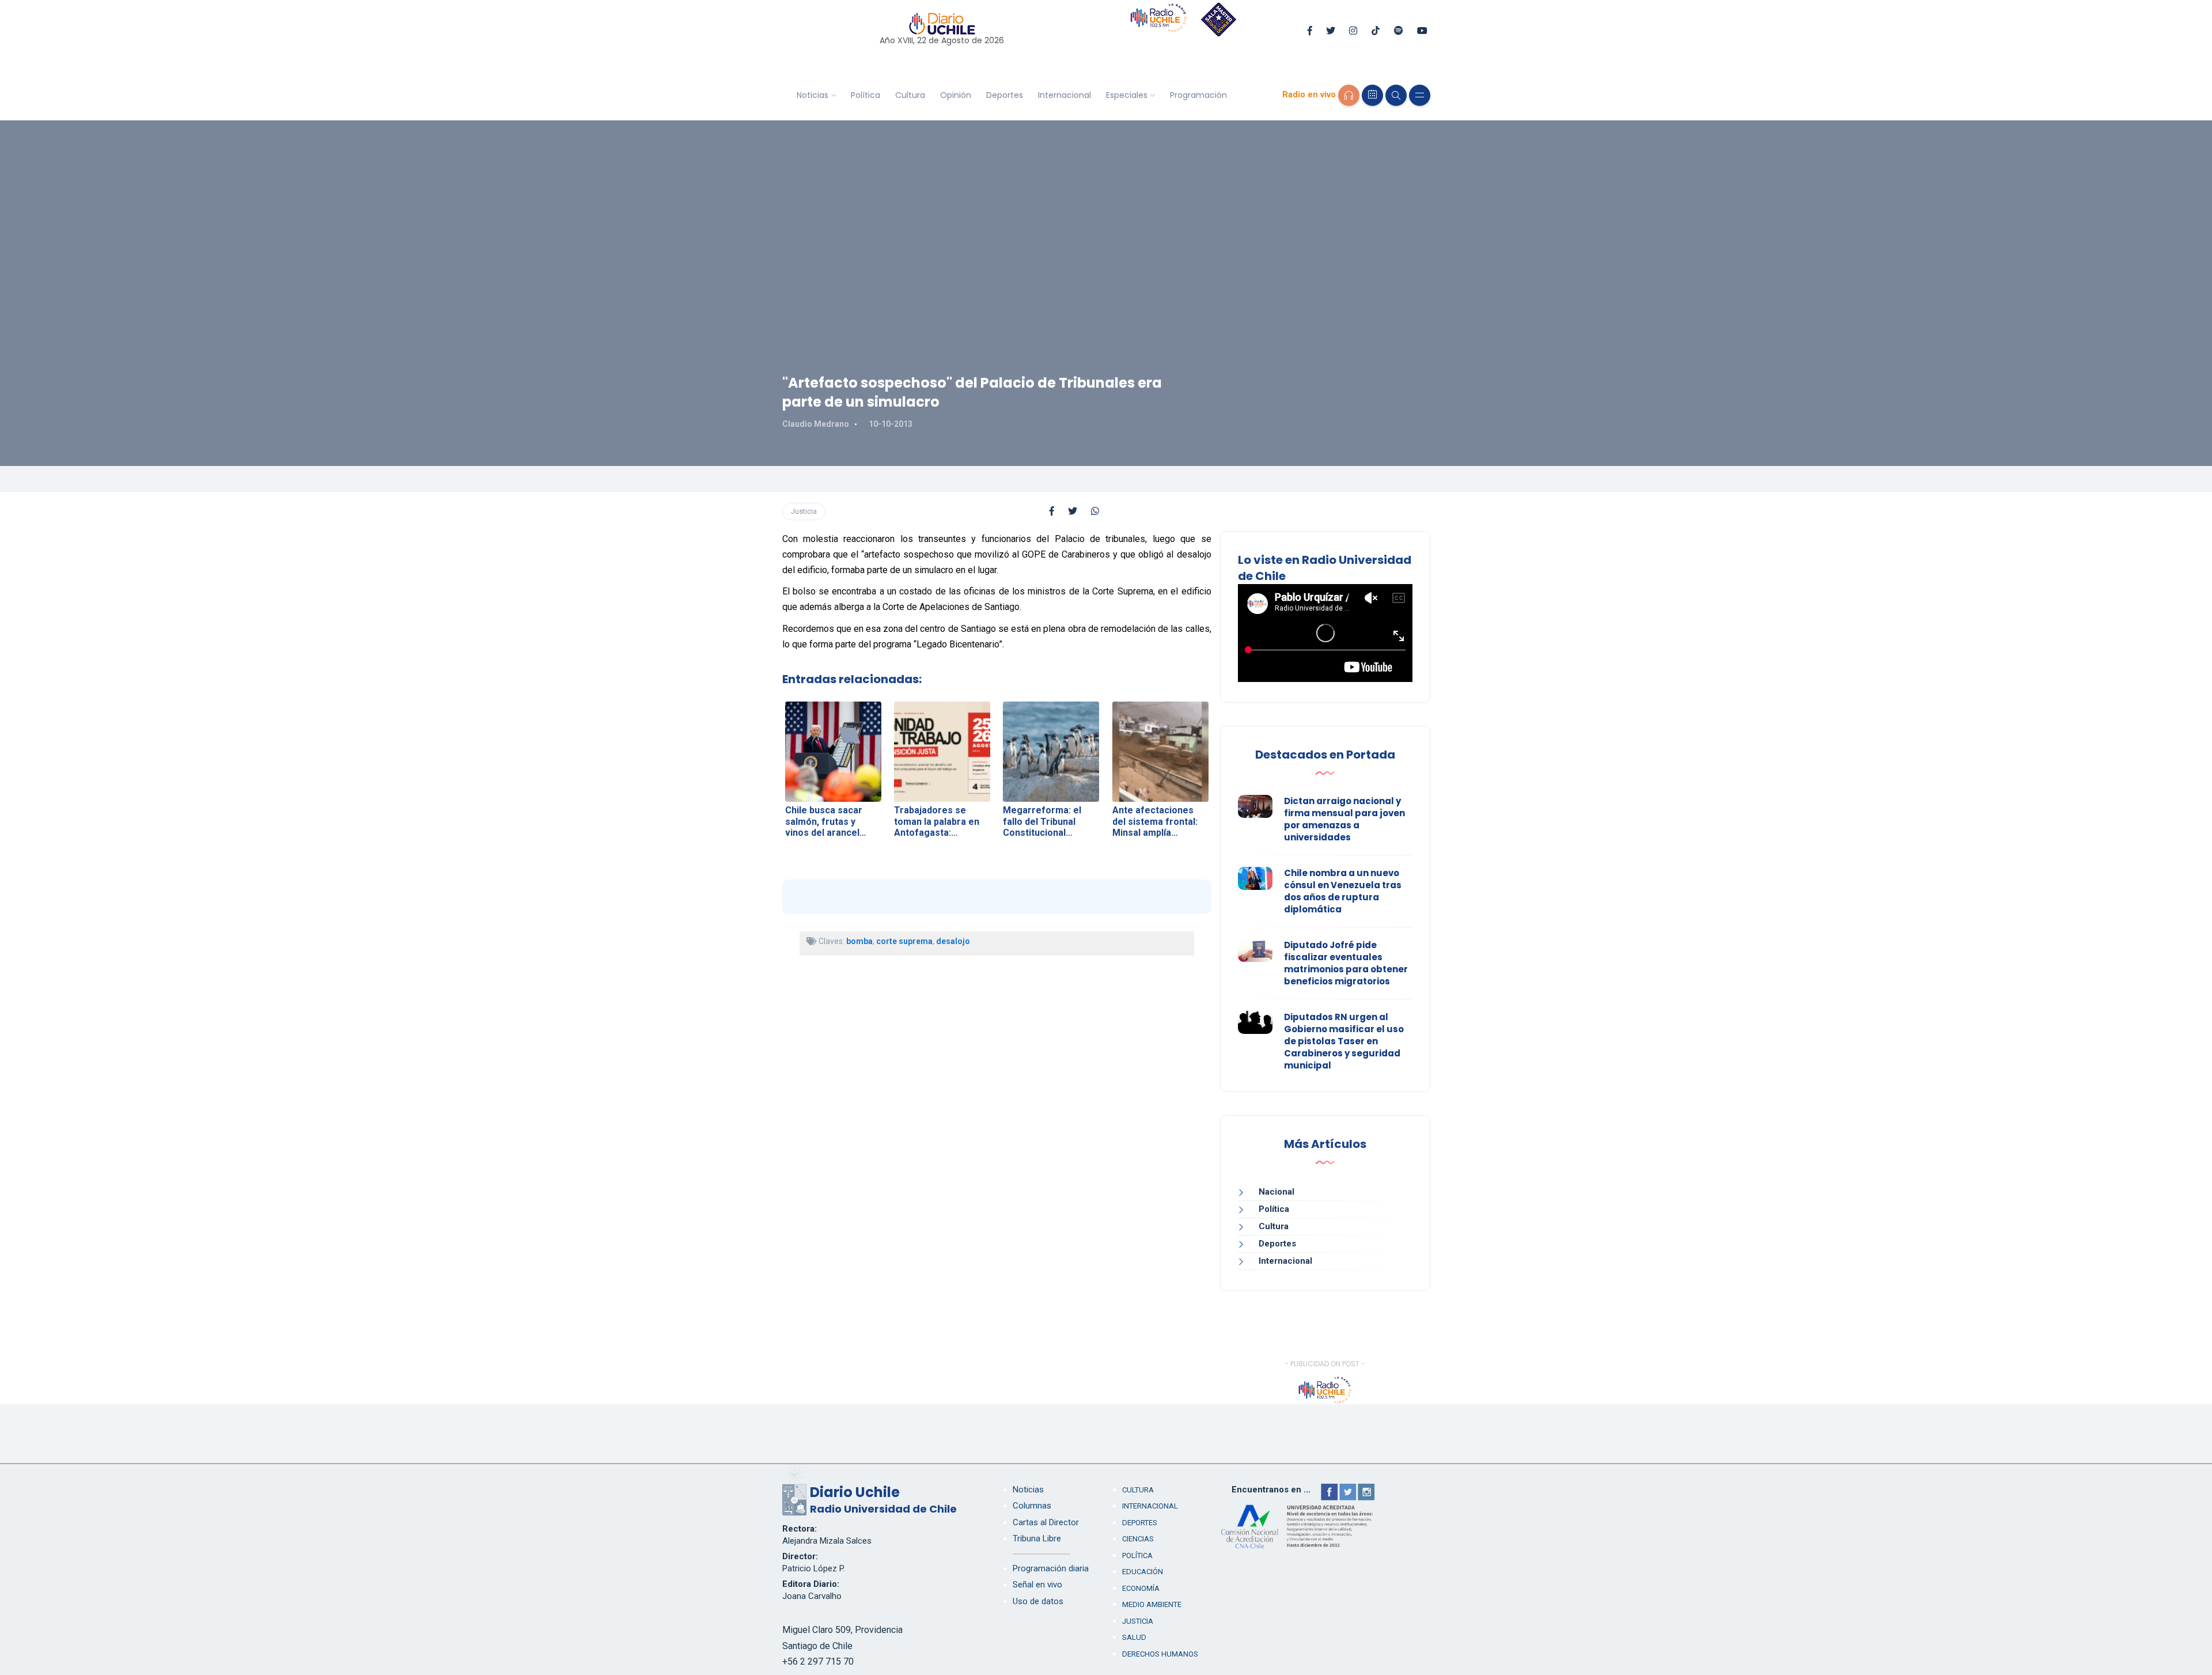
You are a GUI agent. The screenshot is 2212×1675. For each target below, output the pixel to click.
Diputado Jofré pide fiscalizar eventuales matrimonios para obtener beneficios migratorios (1346, 963)
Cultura (910, 95)
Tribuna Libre (1037, 1538)
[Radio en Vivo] (1349, 95)
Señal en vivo (1037, 1585)
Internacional (1065, 95)
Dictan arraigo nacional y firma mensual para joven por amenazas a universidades (1344, 819)
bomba (859, 941)
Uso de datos (1038, 1601)
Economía (1141, 1588)
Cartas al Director (1046, 1522)
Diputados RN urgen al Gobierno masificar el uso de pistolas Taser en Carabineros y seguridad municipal (1344, 1041)
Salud (1134, 1637)
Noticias (813, 95)
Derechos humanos (1160, 1654)
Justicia (804, 511)
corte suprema (904, 941)
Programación (1198, 95)
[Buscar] (1396, 95)
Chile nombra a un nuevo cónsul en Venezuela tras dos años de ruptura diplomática (1343, 891)
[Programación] (1372, 95)
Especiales (1127, 95)
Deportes (1005, 95)
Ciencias (1138, 1539)
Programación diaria (1051, 1568)
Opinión (956, 95)
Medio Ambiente (1152, 1604)
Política (866, 95)
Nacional (1277, 1192)
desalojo (953, 941)
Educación (1143, 1572)
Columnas (1032, 1506)
